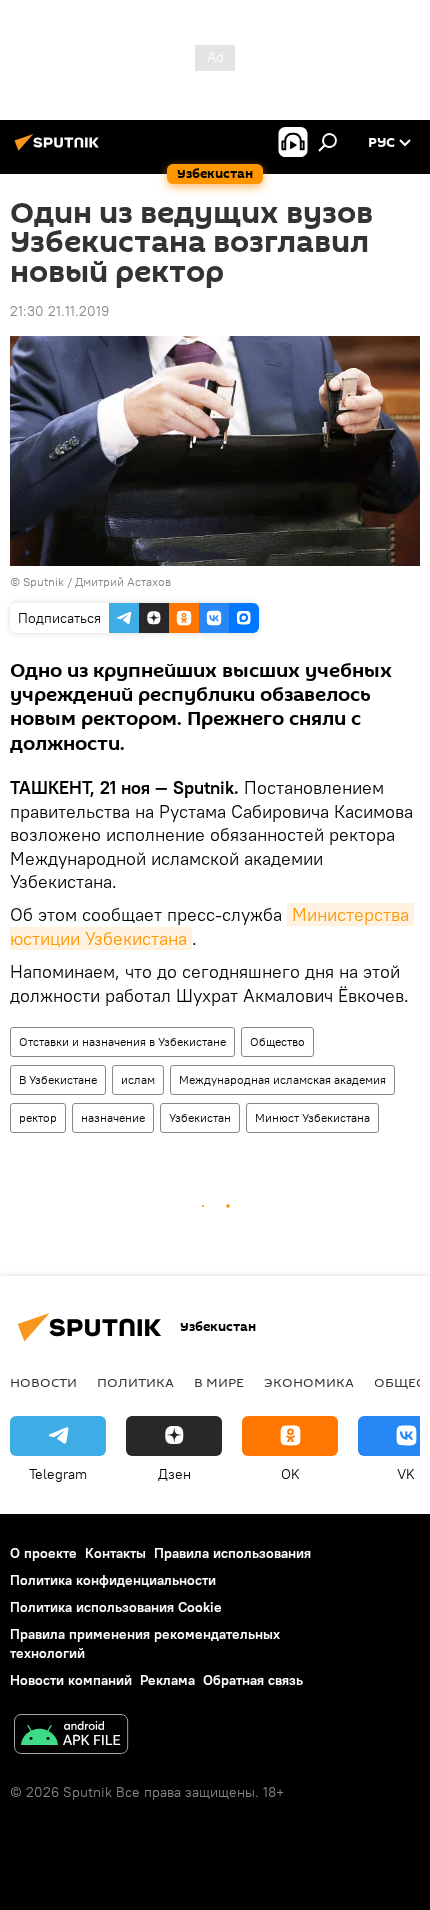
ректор (38, 1117)
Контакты (115, 1553)
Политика (135, 1382)
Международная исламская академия (282, 1079)
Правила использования (232, 1553)
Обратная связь (253, 1680)
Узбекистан (200, 1117)
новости (43, 1382)
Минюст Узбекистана (312, 1117)
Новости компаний (71, 1680)
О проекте (43, 1553)
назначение (113, 1117)
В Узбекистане (58, 1079)
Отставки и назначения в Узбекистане (122, 1041)
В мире (219, 1382)
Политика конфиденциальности (113, 1580)
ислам (138, 1079)
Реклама (167, 1680)
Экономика (309, 1382)
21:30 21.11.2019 (59, 311)
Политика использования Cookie (116, 1607)
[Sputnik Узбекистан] (60, 150)
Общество (277, 1041)
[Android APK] (71, 1736)
